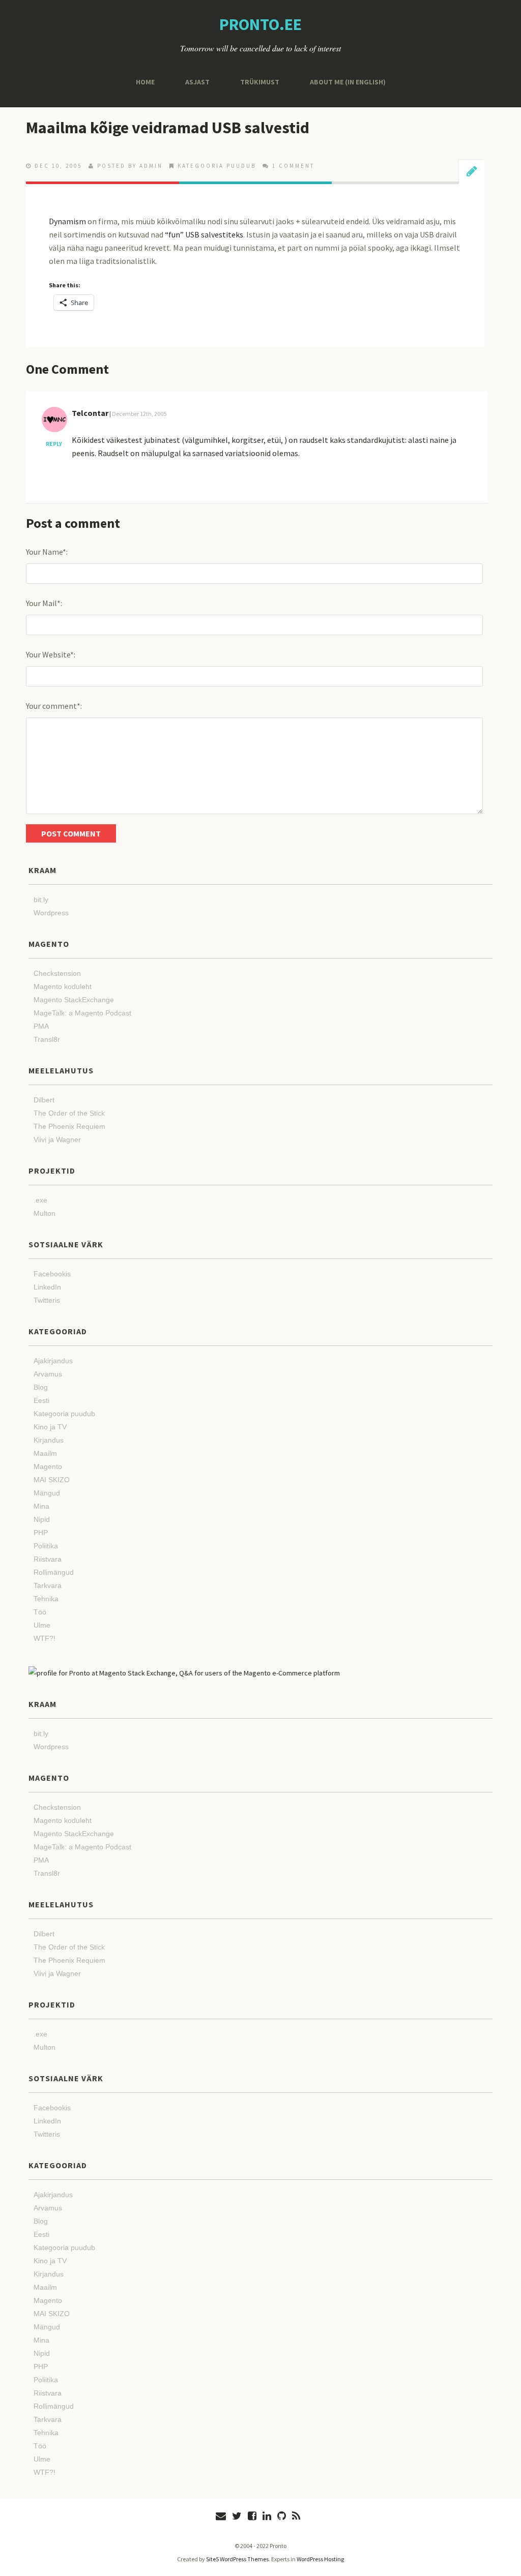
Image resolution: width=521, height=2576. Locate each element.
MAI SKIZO (52, 1480)
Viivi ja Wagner (57, 1140)
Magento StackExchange (74, 1000)
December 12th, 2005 (139, 414)
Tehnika (46, 1599)
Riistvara (48, 1559)
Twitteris (47, 1300)
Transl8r (47, 1039)
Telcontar (90, 413)
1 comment (293, 166)
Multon (45, 1213)
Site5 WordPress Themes (237, 2559)
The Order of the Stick (69, 1113)
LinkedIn (47, 1287)
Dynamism (67, 221)
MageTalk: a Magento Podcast (82, 1013)
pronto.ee (260, 24)
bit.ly (41, 900)
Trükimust (260, 82)
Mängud (47, 1493)
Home (145, 82)
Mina (41, 1506)
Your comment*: (54, 706)
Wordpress (51, 913)
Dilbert (44, 1100)
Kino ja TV (50, 1427)
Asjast (197, 82)
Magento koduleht (63, 986)
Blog (41, 1387)
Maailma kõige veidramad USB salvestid (168, 128)
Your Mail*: (44, 603)
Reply (54, 444)
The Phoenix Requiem (69, 1126)
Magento (48, 1466)
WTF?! (45, 1638)
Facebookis (52, 1274)
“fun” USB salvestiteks (204, 234)
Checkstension (57, 973)
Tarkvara (48, 1585)
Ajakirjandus (53, 1361)
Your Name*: (47, 552)
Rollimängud (54, 1572)
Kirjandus (49, 1440)
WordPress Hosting (320, 2559)
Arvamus (48, 1374)
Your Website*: (51, 654)
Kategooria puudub (217, 166)
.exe (40, 1200)
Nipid (42, 1519)
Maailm (45, 1453)
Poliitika (46, 1546)
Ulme (42, 1625)
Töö (40, 1612)
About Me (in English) (348, 82)
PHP (41, 1533)
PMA (41, 1026)
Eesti (41, 1400)
